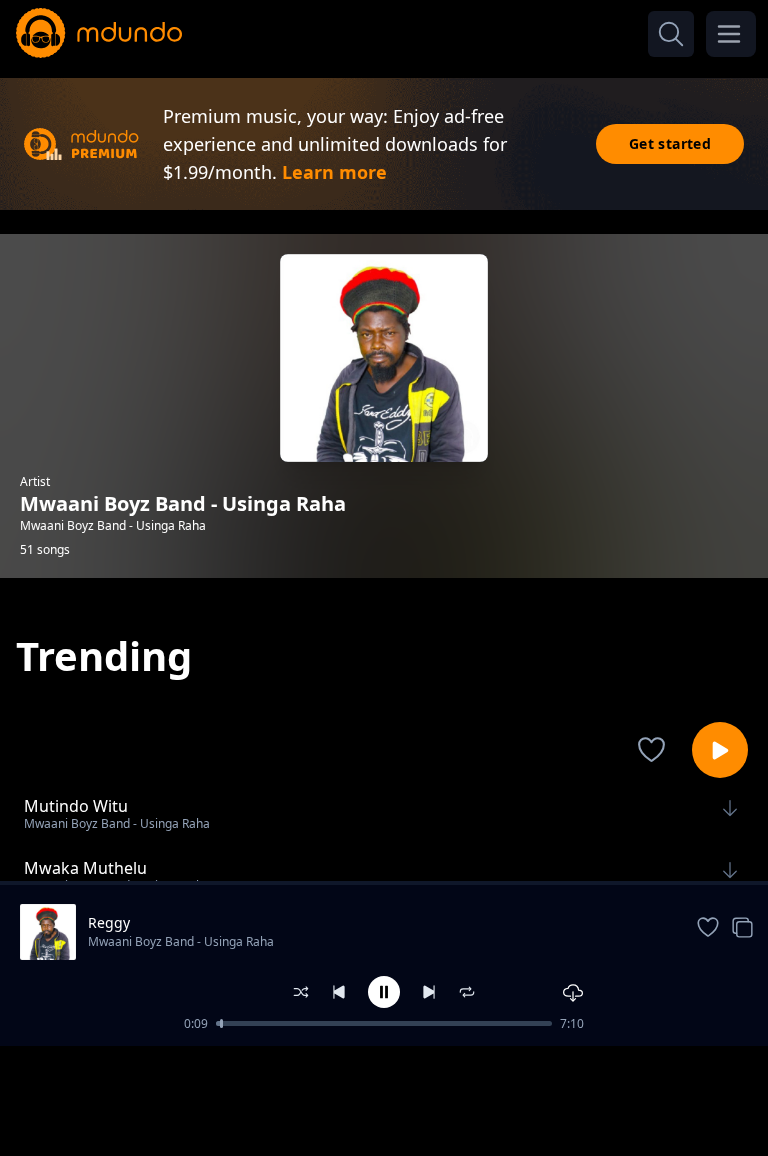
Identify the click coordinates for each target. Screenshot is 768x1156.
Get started (670, 143)
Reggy (109, 922)
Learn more (334, 172)
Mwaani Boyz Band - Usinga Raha (181, 941)
